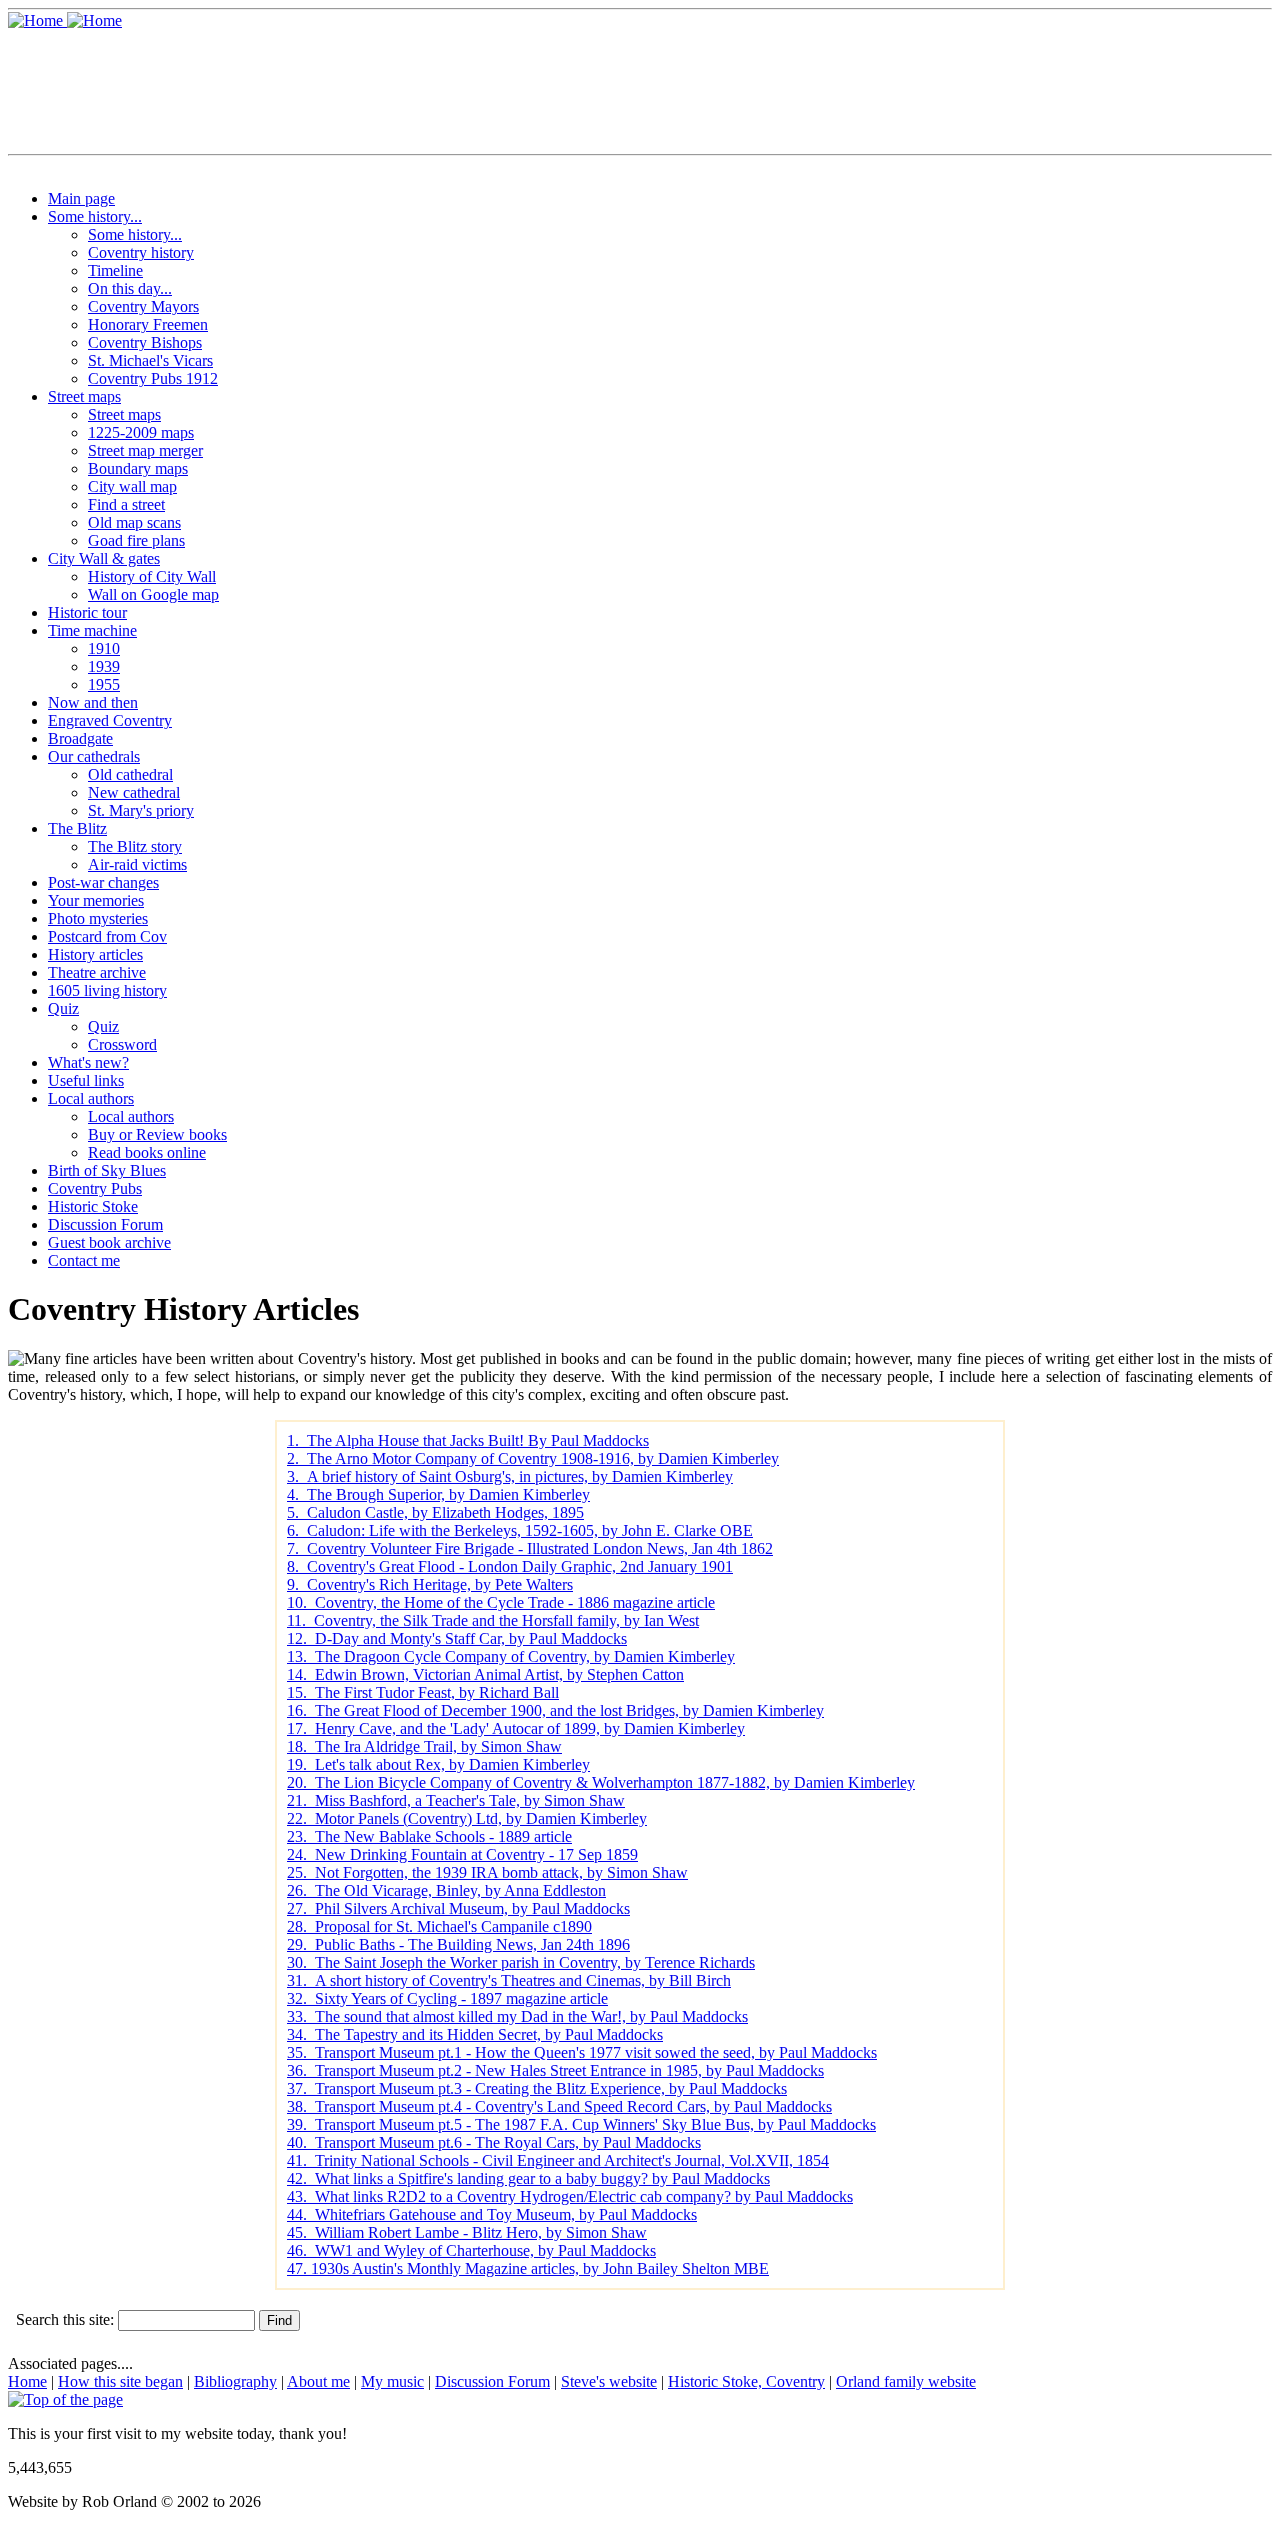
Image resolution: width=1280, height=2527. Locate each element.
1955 (104, 684)
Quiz (63, 1008)
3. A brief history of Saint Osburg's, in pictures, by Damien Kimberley (510, 1476)
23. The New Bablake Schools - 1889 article (429, 1836)
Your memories (96, 900)
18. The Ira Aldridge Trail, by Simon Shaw (424, 1746)
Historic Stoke (93, 1206)
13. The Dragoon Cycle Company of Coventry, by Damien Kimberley (511, 1656)
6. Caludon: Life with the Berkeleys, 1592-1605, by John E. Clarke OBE (520, 1530)
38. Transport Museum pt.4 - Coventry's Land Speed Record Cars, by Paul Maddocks (559, 2106)
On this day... (130, 288)
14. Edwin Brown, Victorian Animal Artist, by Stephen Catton (485, 1674)
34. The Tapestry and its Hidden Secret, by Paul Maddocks (475, 2034)
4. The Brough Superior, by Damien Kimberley (438, 1494)
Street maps (84, 396)
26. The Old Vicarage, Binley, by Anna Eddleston (446, 1890)
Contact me (84, 1260)
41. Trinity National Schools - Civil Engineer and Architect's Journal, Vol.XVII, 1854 (558, 2160)
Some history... (95, 216)
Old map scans (134, 522)
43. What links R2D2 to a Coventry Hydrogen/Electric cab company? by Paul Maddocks (570, 2196)
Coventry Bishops (145, 342)
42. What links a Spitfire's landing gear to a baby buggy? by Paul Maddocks (528, 2178)
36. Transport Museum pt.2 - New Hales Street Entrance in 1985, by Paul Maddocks (555, 2070)
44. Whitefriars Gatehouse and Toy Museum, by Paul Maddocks (492, 2214)
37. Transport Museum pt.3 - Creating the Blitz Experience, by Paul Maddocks (537, 2088)
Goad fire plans (136, 540)
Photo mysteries (98, 918)
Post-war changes (103, 882)
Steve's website (609, 2381)
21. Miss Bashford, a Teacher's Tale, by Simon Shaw (456, 1800)
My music (392, 2381)
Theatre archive (97, 972)
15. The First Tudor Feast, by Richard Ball (423, 1692)
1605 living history (107, 990)
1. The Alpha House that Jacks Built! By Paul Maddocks (468, 1440)
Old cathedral (130, 774)
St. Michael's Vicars (150, 360)
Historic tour (87, 612)
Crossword (122, 1044)
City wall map (132, 486)
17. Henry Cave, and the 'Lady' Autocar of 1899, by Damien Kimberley (516, 1728)
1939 (104, 666)
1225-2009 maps (141, 432)
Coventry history (141, 252)
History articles (95, 954)
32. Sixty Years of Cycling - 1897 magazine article (447, 1998)
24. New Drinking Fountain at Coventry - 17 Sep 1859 (462, 1854)
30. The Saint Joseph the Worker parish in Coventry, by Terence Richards (521, 1962)
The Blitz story (135, 846)
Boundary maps (138, 468)
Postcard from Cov (107, 936)
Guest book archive (109, 1242)
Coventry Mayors (143, 306)
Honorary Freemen (148, 324)
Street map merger (145, 450)
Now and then (93, 702)
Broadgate (80, 738)
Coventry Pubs (95, 1188)
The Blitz (77, 828)
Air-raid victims (137, 864)
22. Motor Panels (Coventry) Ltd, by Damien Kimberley (467, 1818)
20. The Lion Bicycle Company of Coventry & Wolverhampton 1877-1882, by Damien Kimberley (601, 1782)
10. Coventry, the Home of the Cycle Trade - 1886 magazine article (501, 1602)
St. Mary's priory (141, 810)
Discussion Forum (105, 1224)
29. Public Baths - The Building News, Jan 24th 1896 (458, 1944)
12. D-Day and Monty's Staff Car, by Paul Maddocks (457, 1638)
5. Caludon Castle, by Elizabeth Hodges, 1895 (435, 1512)
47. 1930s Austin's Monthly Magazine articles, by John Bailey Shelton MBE (528, 2268)
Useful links (86, 1080)
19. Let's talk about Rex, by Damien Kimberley (438, 1764)
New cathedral (134, 792)
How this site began (120, 2381)
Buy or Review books (157, 1134)
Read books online (147, 1152)
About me (318, 2381)
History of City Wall (152, 576)
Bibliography (235, 2381)
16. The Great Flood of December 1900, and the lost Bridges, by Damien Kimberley (555, 1710)
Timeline (115, 270)
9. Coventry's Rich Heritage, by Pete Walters (430, 1584)
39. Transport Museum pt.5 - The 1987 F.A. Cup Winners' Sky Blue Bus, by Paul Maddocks (581, 2124)
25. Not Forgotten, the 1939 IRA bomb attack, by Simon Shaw (487, 1872)
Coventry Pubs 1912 (153, 378)
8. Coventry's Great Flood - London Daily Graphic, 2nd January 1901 (510, 1566)
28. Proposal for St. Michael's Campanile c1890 (439, 1926)
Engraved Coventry (110, 720)
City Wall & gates (104, 558)
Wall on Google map (153, 594)
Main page (81, 198)
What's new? (88, 1062)
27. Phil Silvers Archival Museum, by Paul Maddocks (458, 1908)
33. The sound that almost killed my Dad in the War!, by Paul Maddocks (517, 2016)
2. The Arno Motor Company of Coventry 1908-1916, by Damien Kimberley (533, 1458)
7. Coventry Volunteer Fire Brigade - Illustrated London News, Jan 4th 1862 (530, 1548)
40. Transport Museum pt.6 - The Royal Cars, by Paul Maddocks (494, 2142)
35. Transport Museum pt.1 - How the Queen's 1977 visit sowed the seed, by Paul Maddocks (582, 2052)
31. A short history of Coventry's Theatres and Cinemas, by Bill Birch (509, 1980)
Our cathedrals (94, 756)
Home (27, 2381)
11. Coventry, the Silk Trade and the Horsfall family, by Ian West (493, 1620)
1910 (104, 648)
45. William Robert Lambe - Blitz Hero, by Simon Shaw (467, 2232)
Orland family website (906, 2381)
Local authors (91, 1098)
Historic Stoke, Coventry (746, 2381)
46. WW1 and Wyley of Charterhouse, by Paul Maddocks (471, 2250)
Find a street (126, 504)
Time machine (92, 630)
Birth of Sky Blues (107, 1170)
